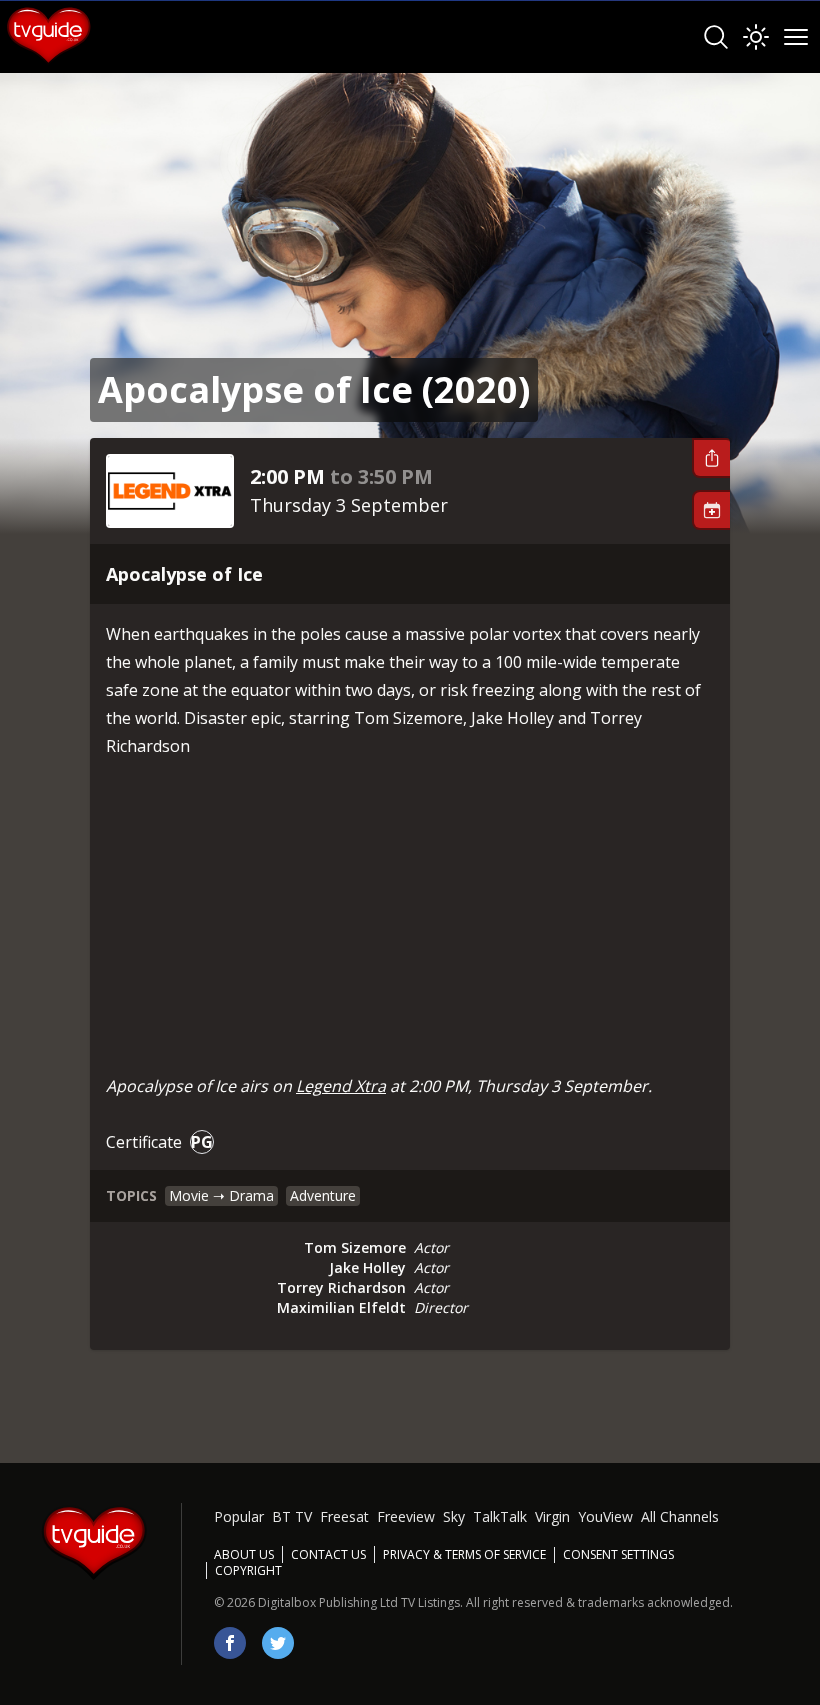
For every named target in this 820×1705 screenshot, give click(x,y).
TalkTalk (500, 1516)
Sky (454, 1516)
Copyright (248, 1570)
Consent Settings (618, 1555)
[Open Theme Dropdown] (756, 37)
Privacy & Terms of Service (464, 1554)
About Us (244, 1554)
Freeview (406, 1516)
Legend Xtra (341, 1086)
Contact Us (328, 1554)
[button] (711, 458)
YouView (605, 1516)
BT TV (292, 1516)
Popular (239, 1516)
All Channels (680, 1516)
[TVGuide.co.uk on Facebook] (230, 1643)
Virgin (552, 1516)
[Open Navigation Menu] (796, 37)
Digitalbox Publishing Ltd (328, 1602)
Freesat (344, 1516)
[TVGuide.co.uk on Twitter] (278, 1643)
